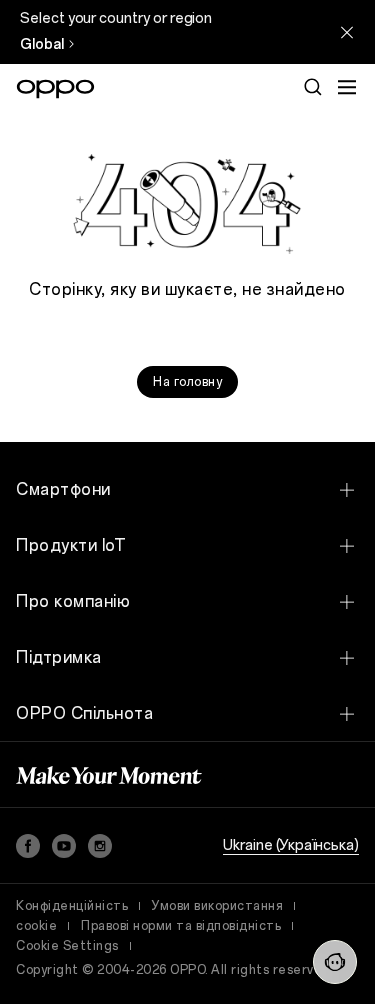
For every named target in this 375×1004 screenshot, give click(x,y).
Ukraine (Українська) (291, 845)
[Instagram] (100, 846)
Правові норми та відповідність (181, 926)
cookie (36, 926)
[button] (335, 962)
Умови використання (217, 906)
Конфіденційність (72, 906)
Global (42, 44)
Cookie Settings (67, 946)
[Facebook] (28, 846)
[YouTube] (64, 846)
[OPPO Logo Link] (55, 89)
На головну (187, 382)
